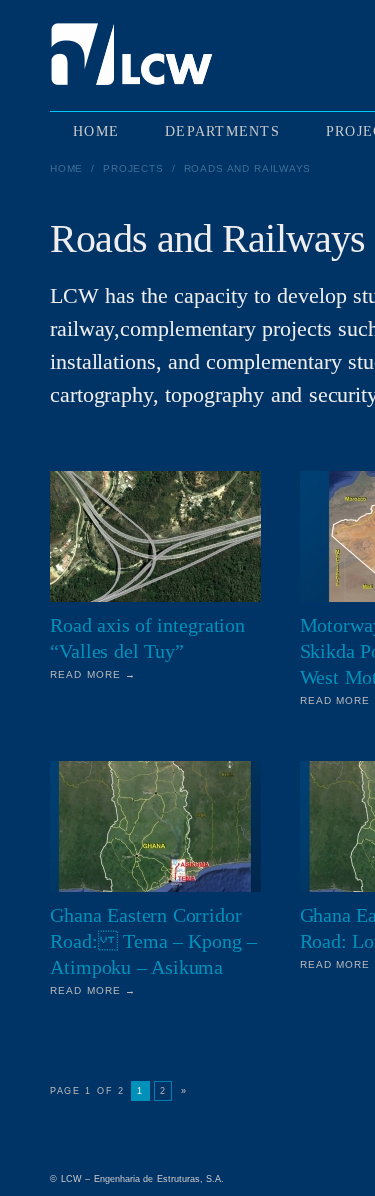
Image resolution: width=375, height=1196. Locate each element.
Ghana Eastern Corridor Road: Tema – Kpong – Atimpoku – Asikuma (153, 941)
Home (66, 168)
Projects (133, 168)
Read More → (93, 674)
